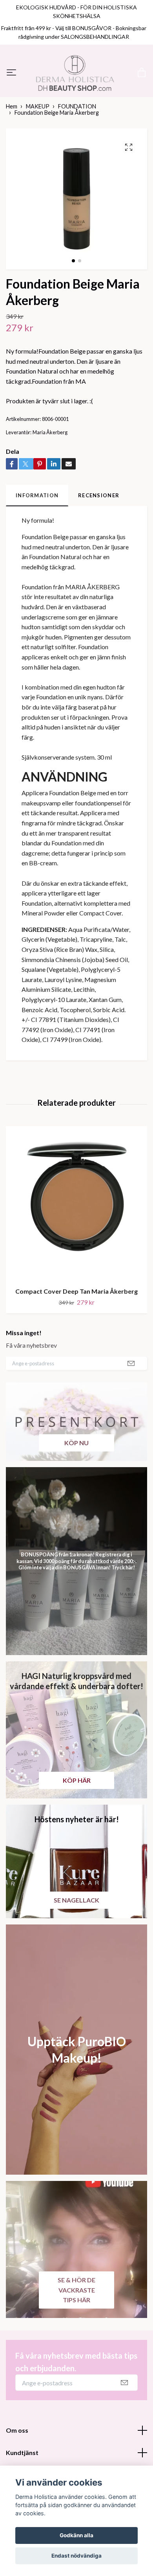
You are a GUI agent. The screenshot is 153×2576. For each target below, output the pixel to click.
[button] (73, 310)
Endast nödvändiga (76, 2556)
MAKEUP (38, 156)
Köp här (77, 1830)
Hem (12, 156)
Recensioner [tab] (99, 545)
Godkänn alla (76, 2535)
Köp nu (76, 1492)
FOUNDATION (77, 156)
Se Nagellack (76, 1949)
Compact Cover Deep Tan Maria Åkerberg (76, 1340)
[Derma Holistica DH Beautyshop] (76, 97)
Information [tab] (37, 545)
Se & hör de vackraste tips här (76, 2339)
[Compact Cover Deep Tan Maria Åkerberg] (76, 1253)
